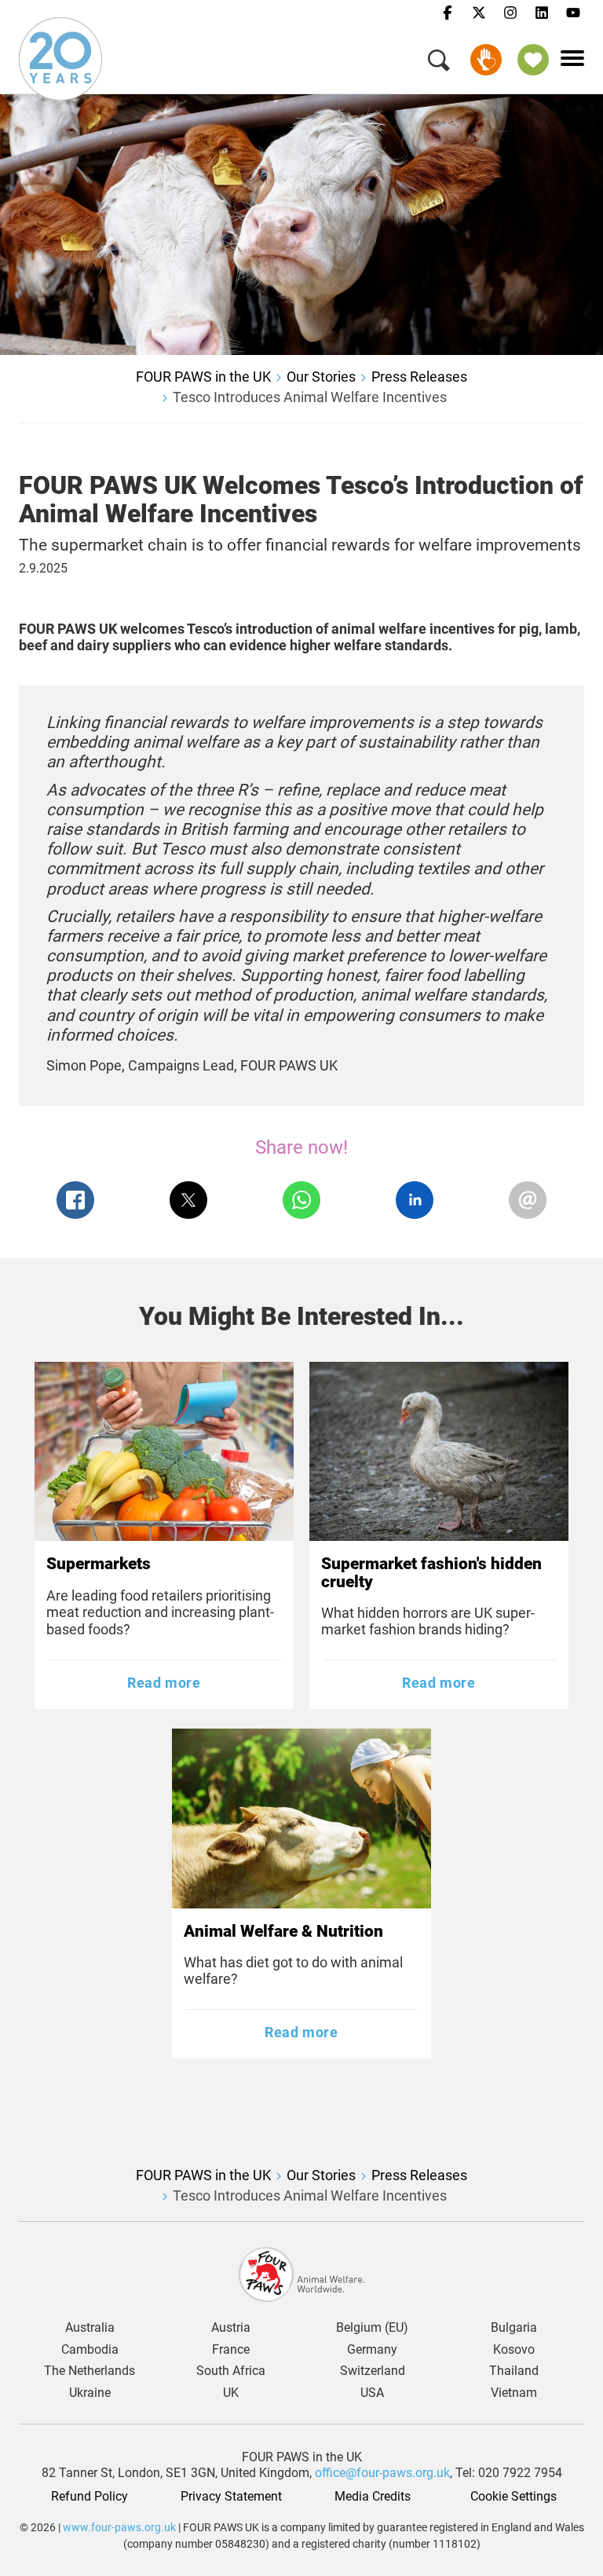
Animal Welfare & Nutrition (283, 1931)
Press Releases (419, 377)
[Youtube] (573, 13)
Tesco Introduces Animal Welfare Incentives (310, 397)
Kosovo (514, 2350)
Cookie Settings (513, 2497)
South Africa (231, 2371)
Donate (486, 60)
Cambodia (90, 2350)
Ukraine (90, 2393)
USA (372, 2393)
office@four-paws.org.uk (382, 2473)
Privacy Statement (231, 2497)
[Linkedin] (542, 13)
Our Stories (321, 377)
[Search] (439, 63)
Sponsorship (533, 60)
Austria (231, 2328)
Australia (90, 2328)
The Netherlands (90, 2371)
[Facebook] (448, 13)
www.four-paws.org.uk (119, 2527)
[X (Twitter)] (479, 13)
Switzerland (373, 2371)
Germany (372, 2350)
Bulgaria (514, 2328)
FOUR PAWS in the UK (203, 377)
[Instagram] (510, 13)
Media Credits (373, 2497)
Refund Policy (90, 2497)
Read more (164, 1683)
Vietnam (514, 2393)
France (231, 2350)
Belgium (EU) (372, 2328)
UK (231, 2393)
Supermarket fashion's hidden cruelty (431, 1572)
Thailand (514, 2371)
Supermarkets (99, 1564)
